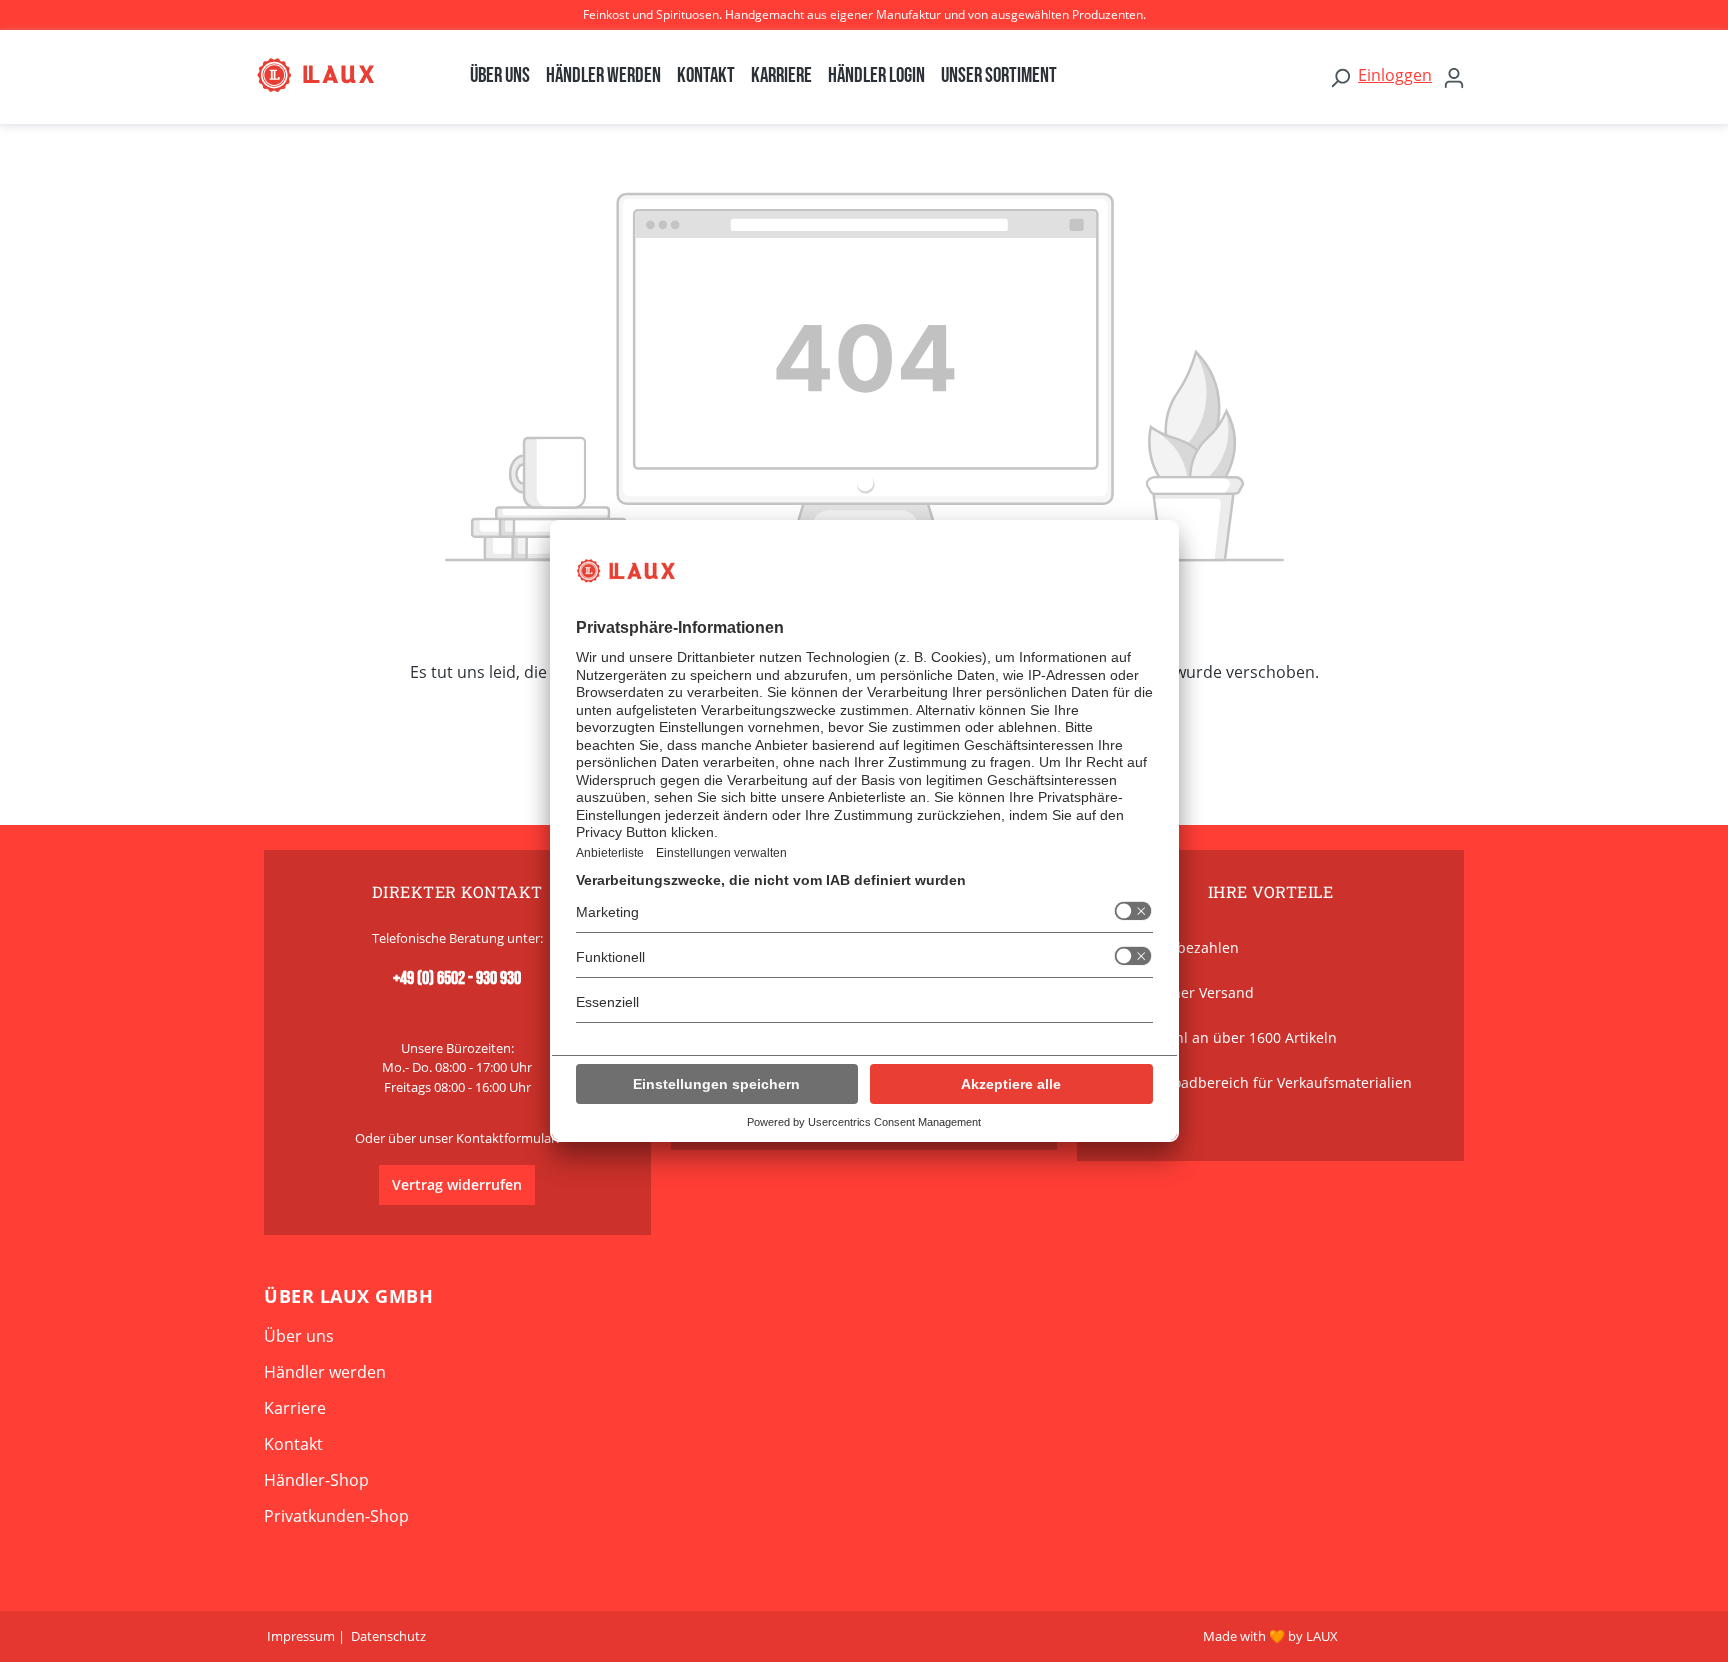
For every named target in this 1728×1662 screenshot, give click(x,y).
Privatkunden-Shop (336, 1516)
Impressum (301, 1636)
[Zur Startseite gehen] (336, 75)
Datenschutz (388, 1636)
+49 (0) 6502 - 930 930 (457, 978)
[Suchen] (1340, 77)
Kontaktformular (506, 1138)
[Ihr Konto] (1454, 77)
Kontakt (293, 1444)
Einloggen (1395, 75)
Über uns (299, 1336)
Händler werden (325, 1372)
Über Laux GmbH (348, 1296)
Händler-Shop (316, 1480)
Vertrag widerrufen (457, 1184)
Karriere (295, 1408)
